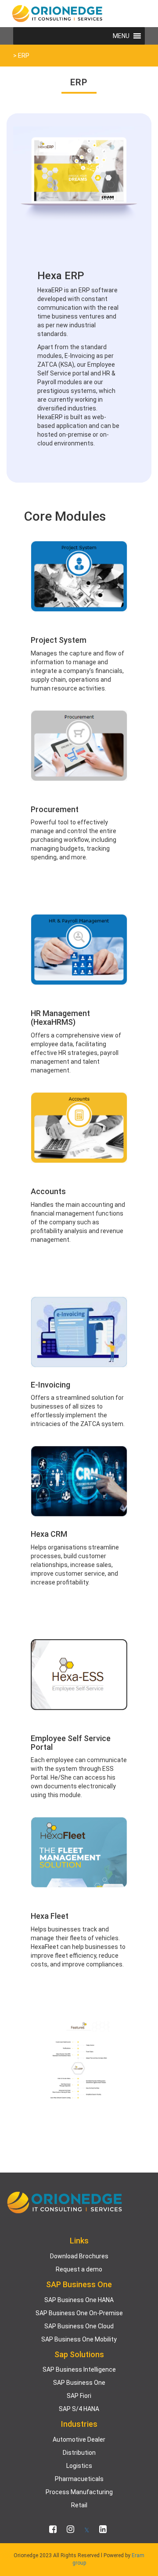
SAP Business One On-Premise (79, 2313)
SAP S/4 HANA (79, 2409)
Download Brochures (79, 2256)
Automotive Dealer (79, 2439)
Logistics (79, 2466)
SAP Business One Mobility (79, 2339)
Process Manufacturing (79, 2492)
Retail (79, 2505)
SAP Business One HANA (79, 2300)
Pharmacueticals (79, 2479)
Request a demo (79, 2269)
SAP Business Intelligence (79, 2369)
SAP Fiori (79, 2396)
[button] (121, 36)
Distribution (79, 2453)
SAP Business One (79, 2383)
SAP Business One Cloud (79, 2326)
